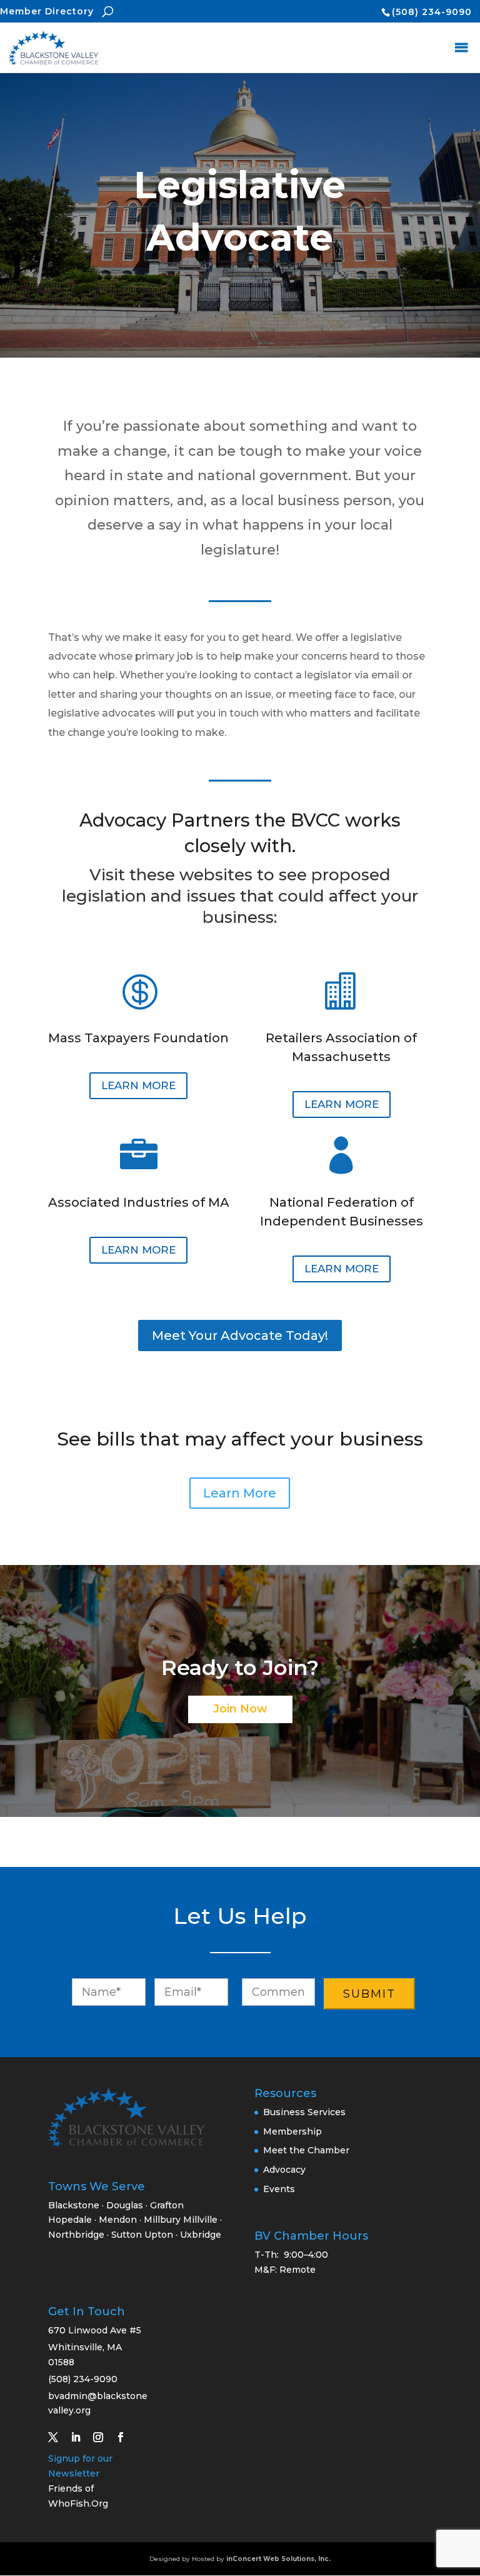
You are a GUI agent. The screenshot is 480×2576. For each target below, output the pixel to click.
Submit (369, 1994)
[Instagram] (103, 2437)
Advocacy (284, 2170)
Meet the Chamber (306, 2150)
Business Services (304, 2112)
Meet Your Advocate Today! (240, 1336)
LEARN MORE (138, 1085)
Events (279, 2189)
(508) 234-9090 (432, 12)
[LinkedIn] (81, 2437)
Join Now (240, 1709)
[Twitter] (58, 2437)
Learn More (240, 1493)
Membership (292, 2131)
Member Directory (47, 11)
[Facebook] (126, 2437)
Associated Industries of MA (139, 1202)
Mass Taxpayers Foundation (138, 1038)
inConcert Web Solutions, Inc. (278, 2559)
